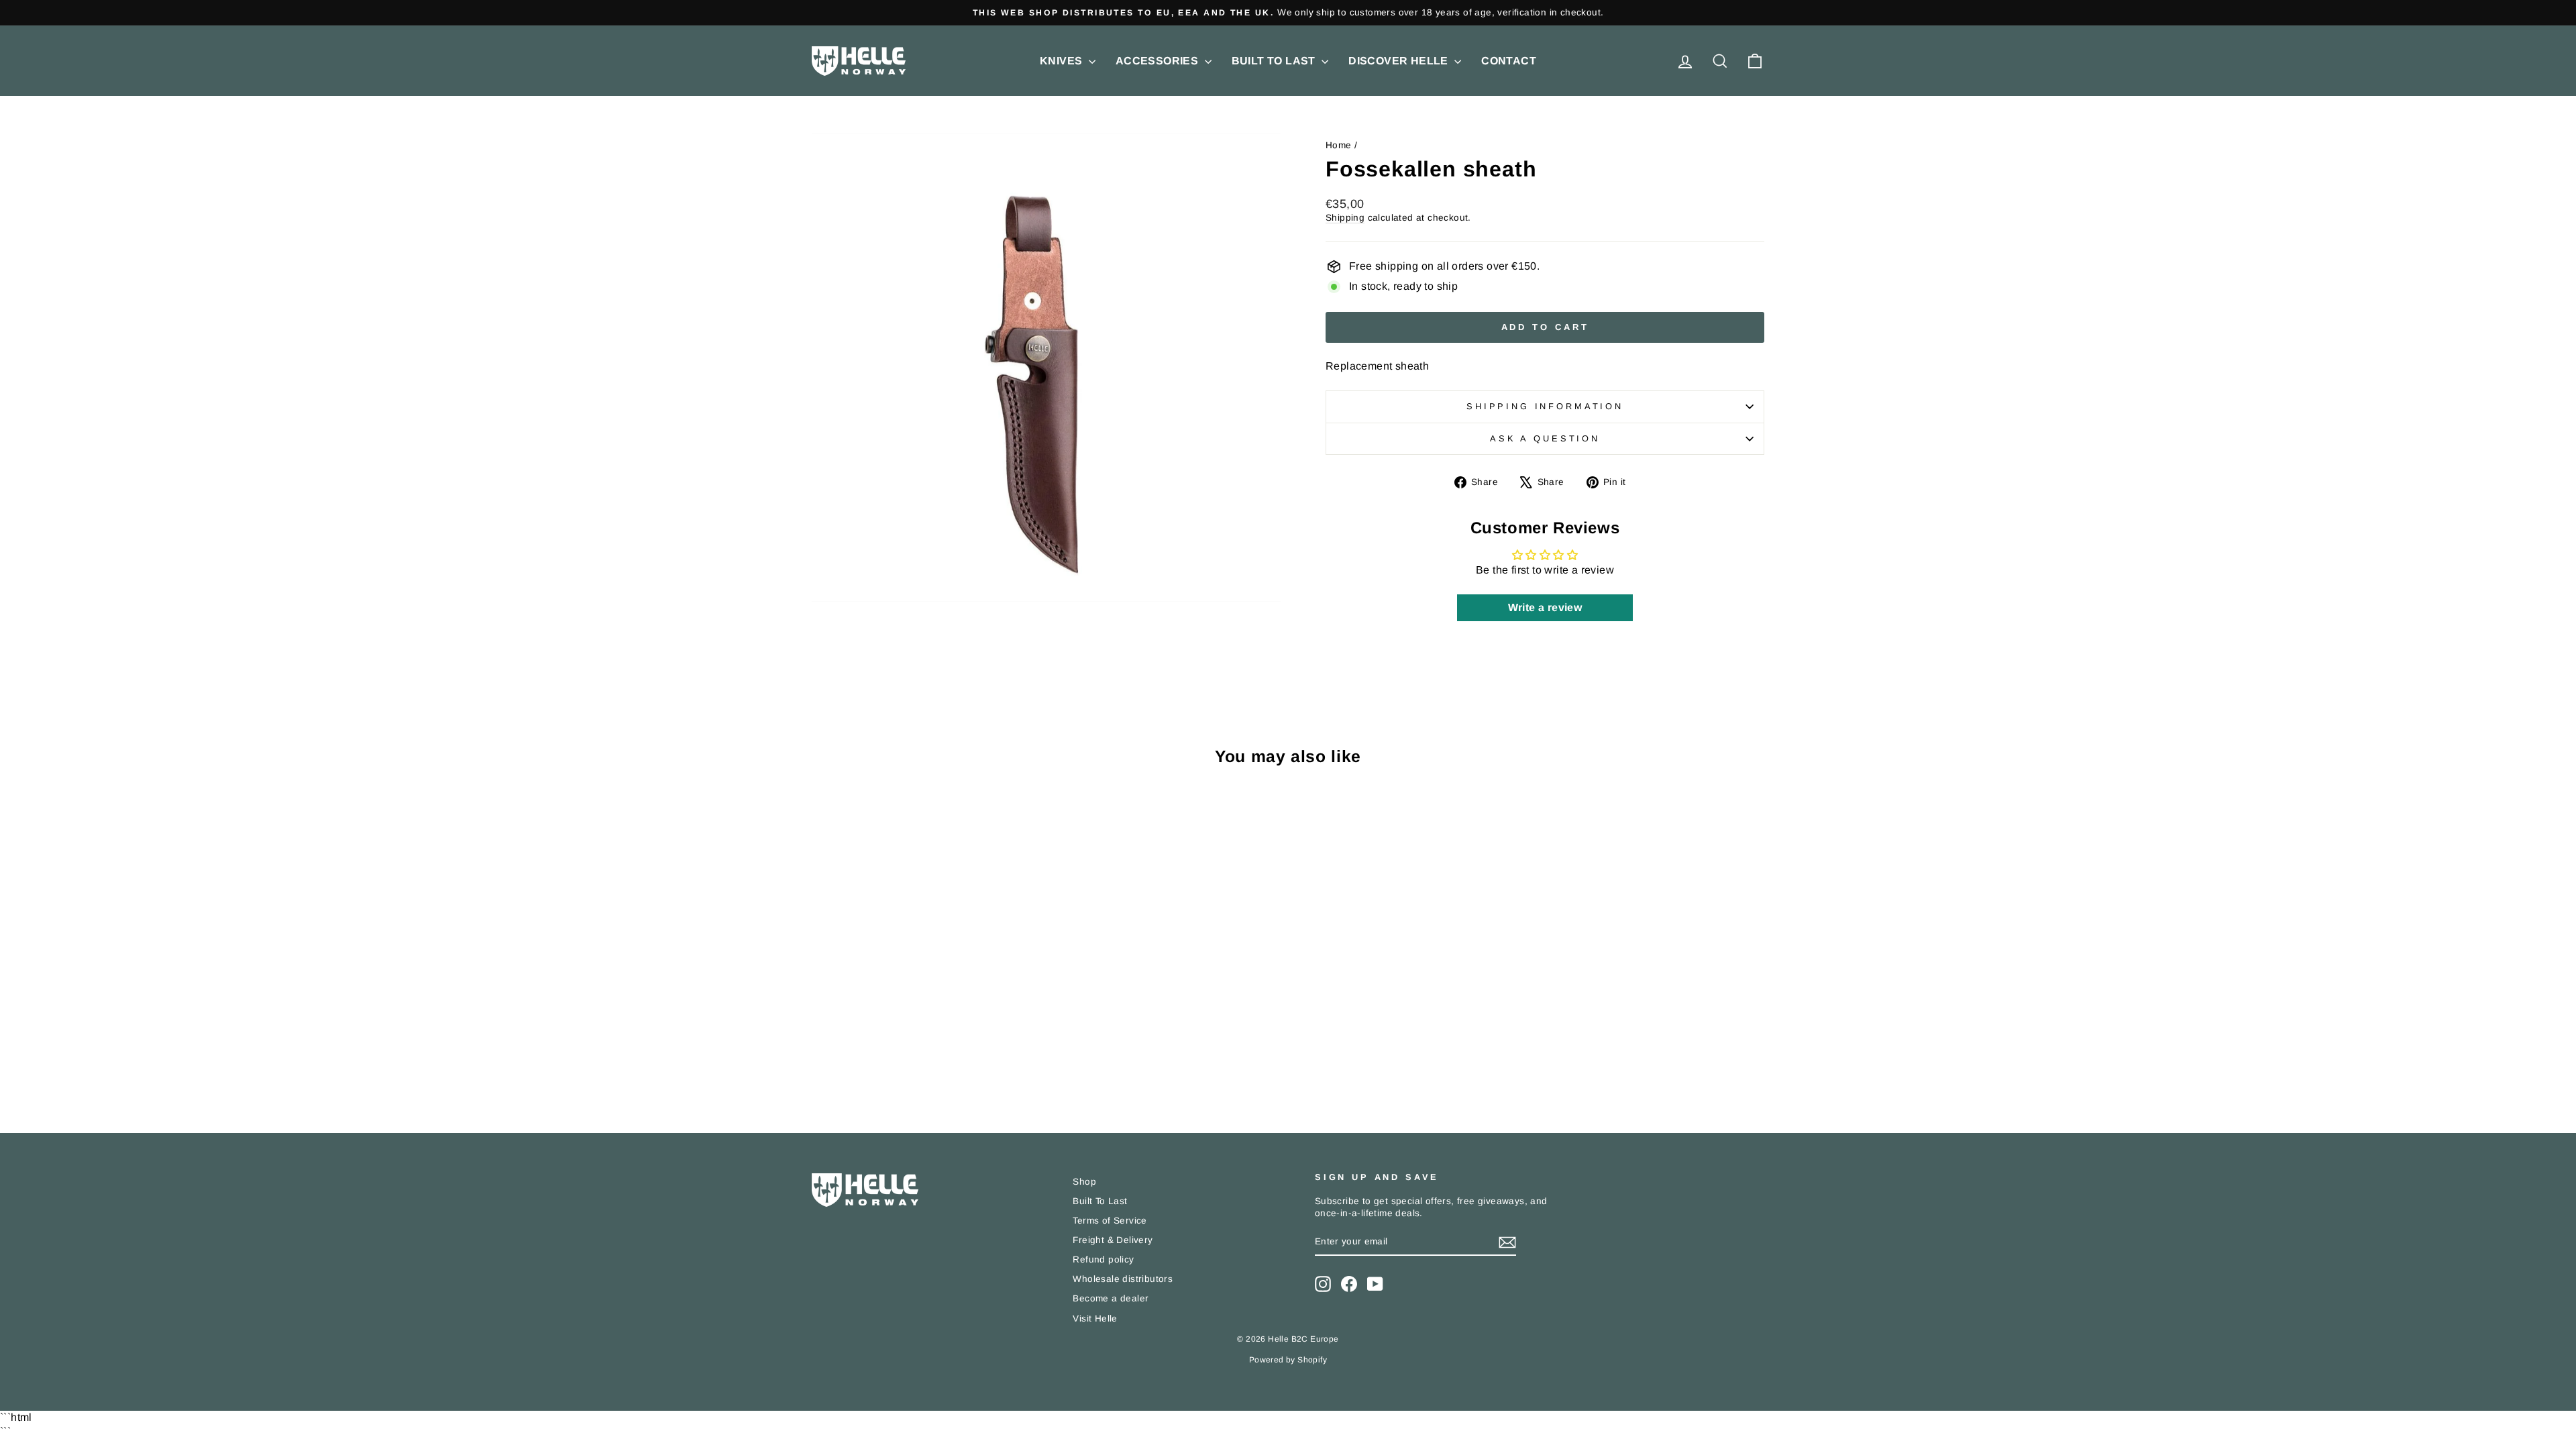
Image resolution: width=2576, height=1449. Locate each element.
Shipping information (1545, 406)
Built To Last (1275, 61)
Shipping (1345, 218)
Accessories (1159, 61)
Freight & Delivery (1113, 1240)
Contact (1509, 61)
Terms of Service (1110, 1221)
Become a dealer (1111, 1298)
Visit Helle (1095, 1319)
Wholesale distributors (1123, 1279)
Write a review (1545, 607)
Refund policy (1103, 1259)
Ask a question (1545, 438)
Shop (1084, 1182)
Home (1339, 145)
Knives (1063, 61)
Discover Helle (1400, 61)
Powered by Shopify (1288, 1360)
